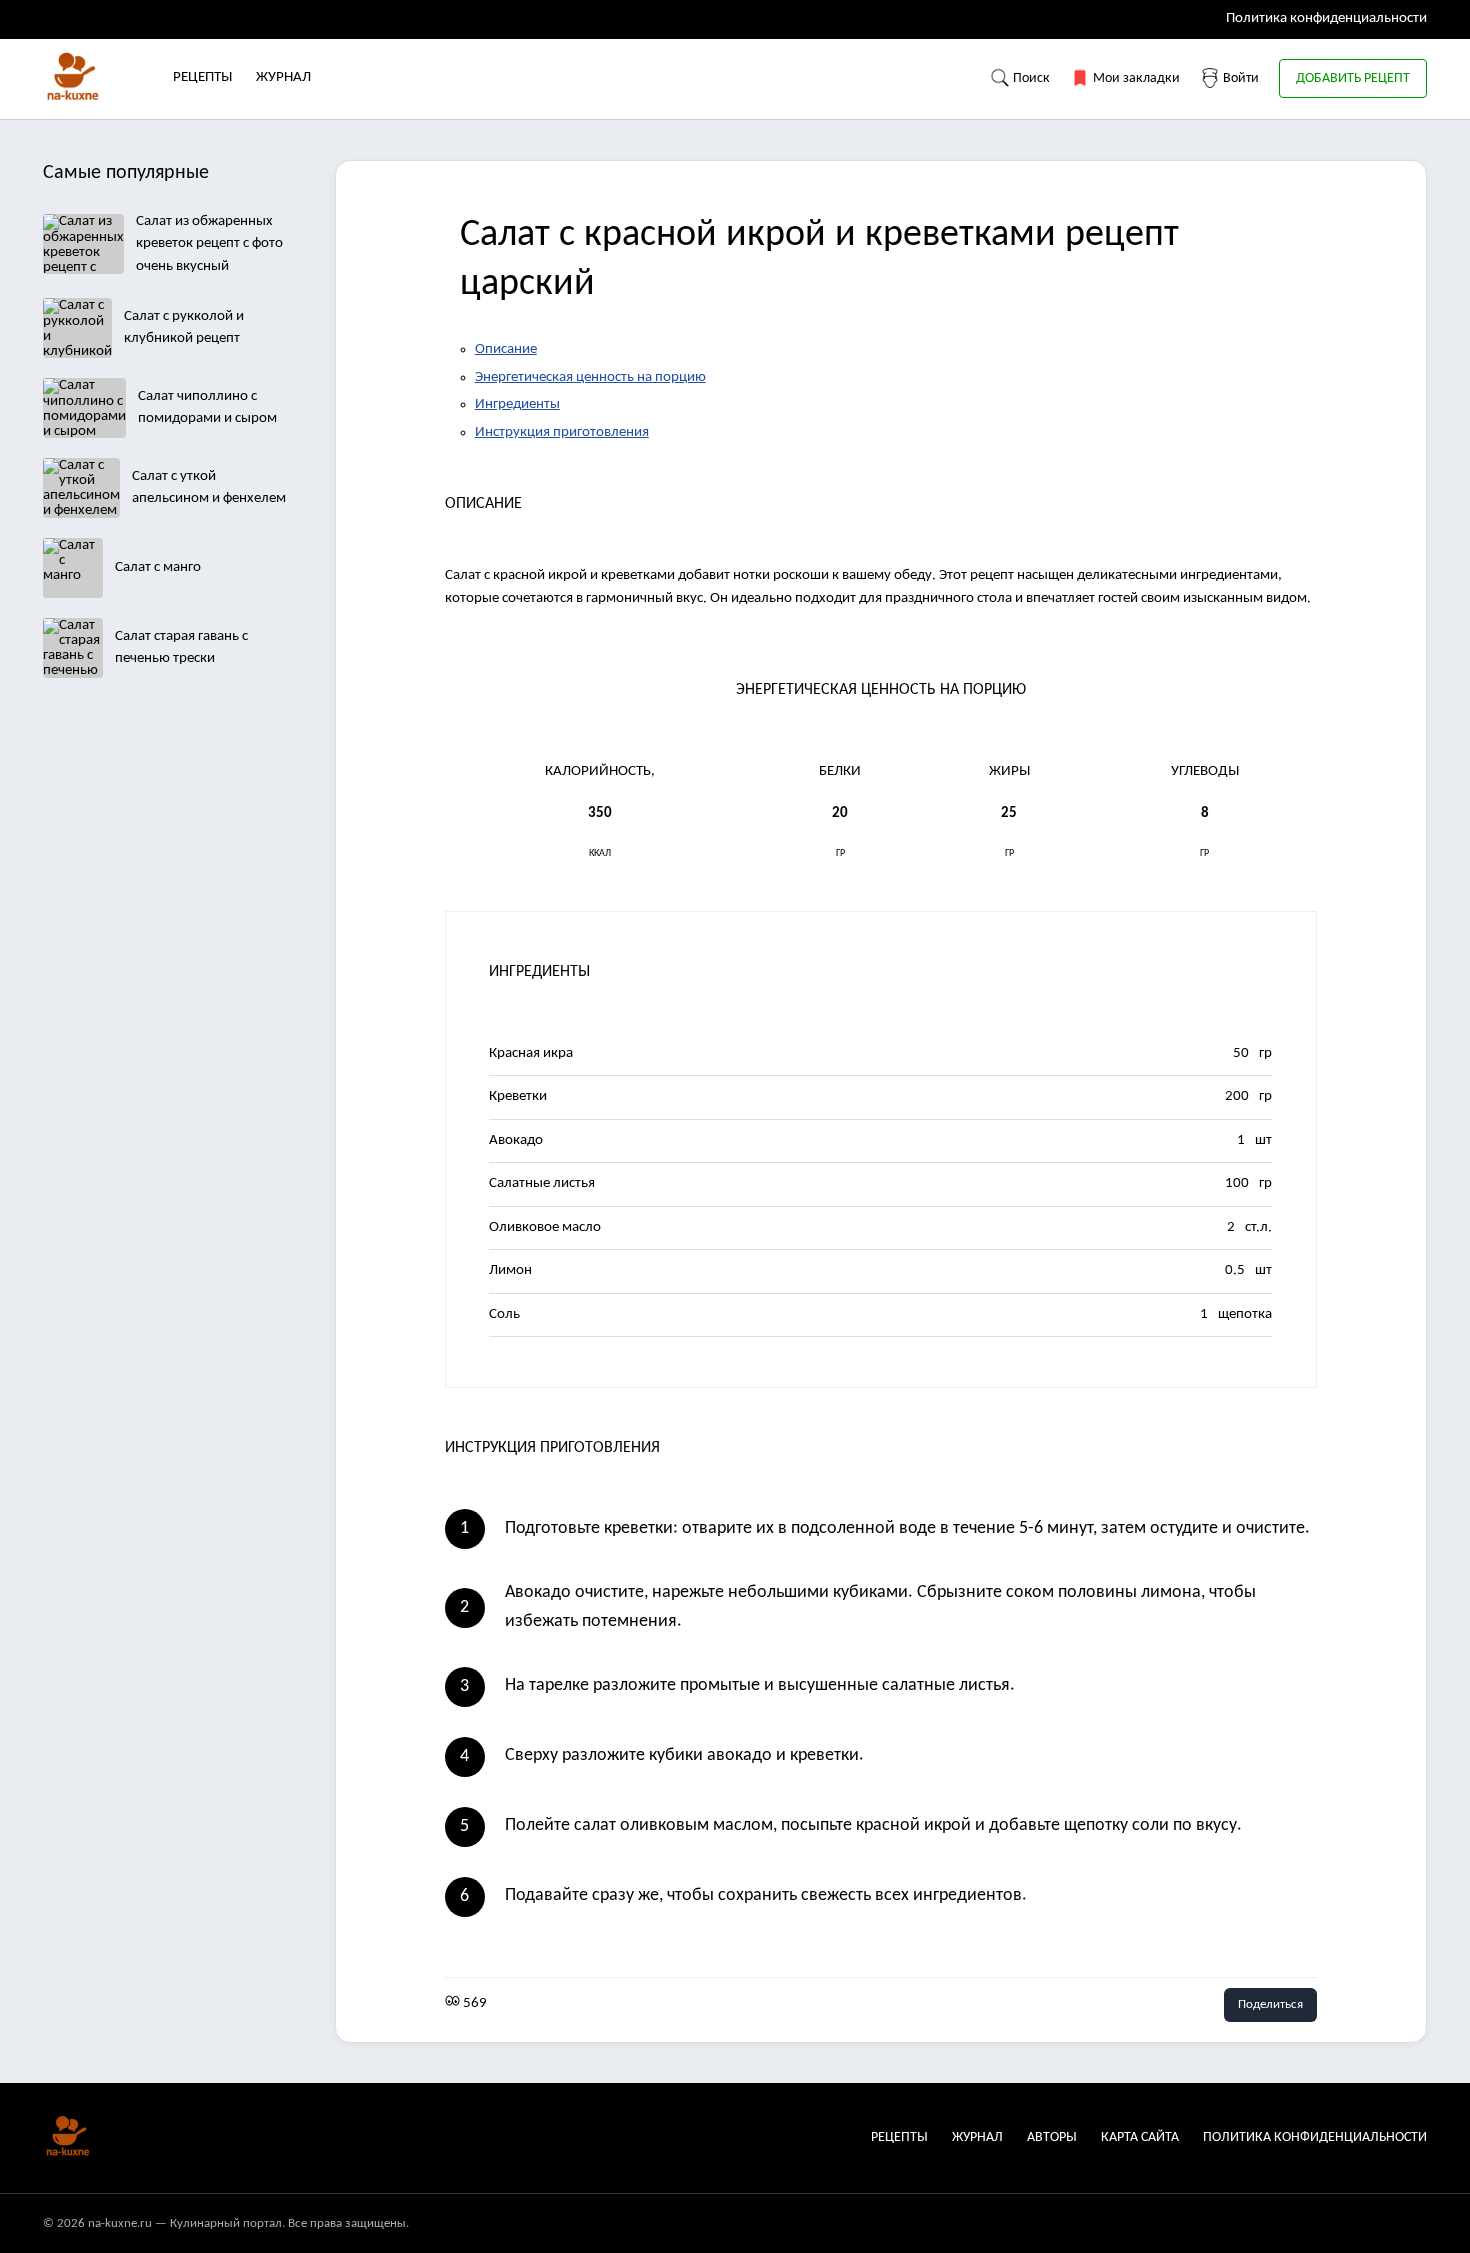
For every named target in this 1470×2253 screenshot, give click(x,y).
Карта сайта (1140, 2137)
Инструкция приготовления (562, 432)
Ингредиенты (517, 404)
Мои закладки (1135, 78)
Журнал (283, 77)
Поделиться (1270, 2004)
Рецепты (202, 77)
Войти (1239, 78)
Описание (506, 349)
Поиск (1030, 78)
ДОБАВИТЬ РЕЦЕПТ (1353, 78)
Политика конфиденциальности (1326, 18)
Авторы (1052, 2137)
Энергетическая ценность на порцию (590, 377)
